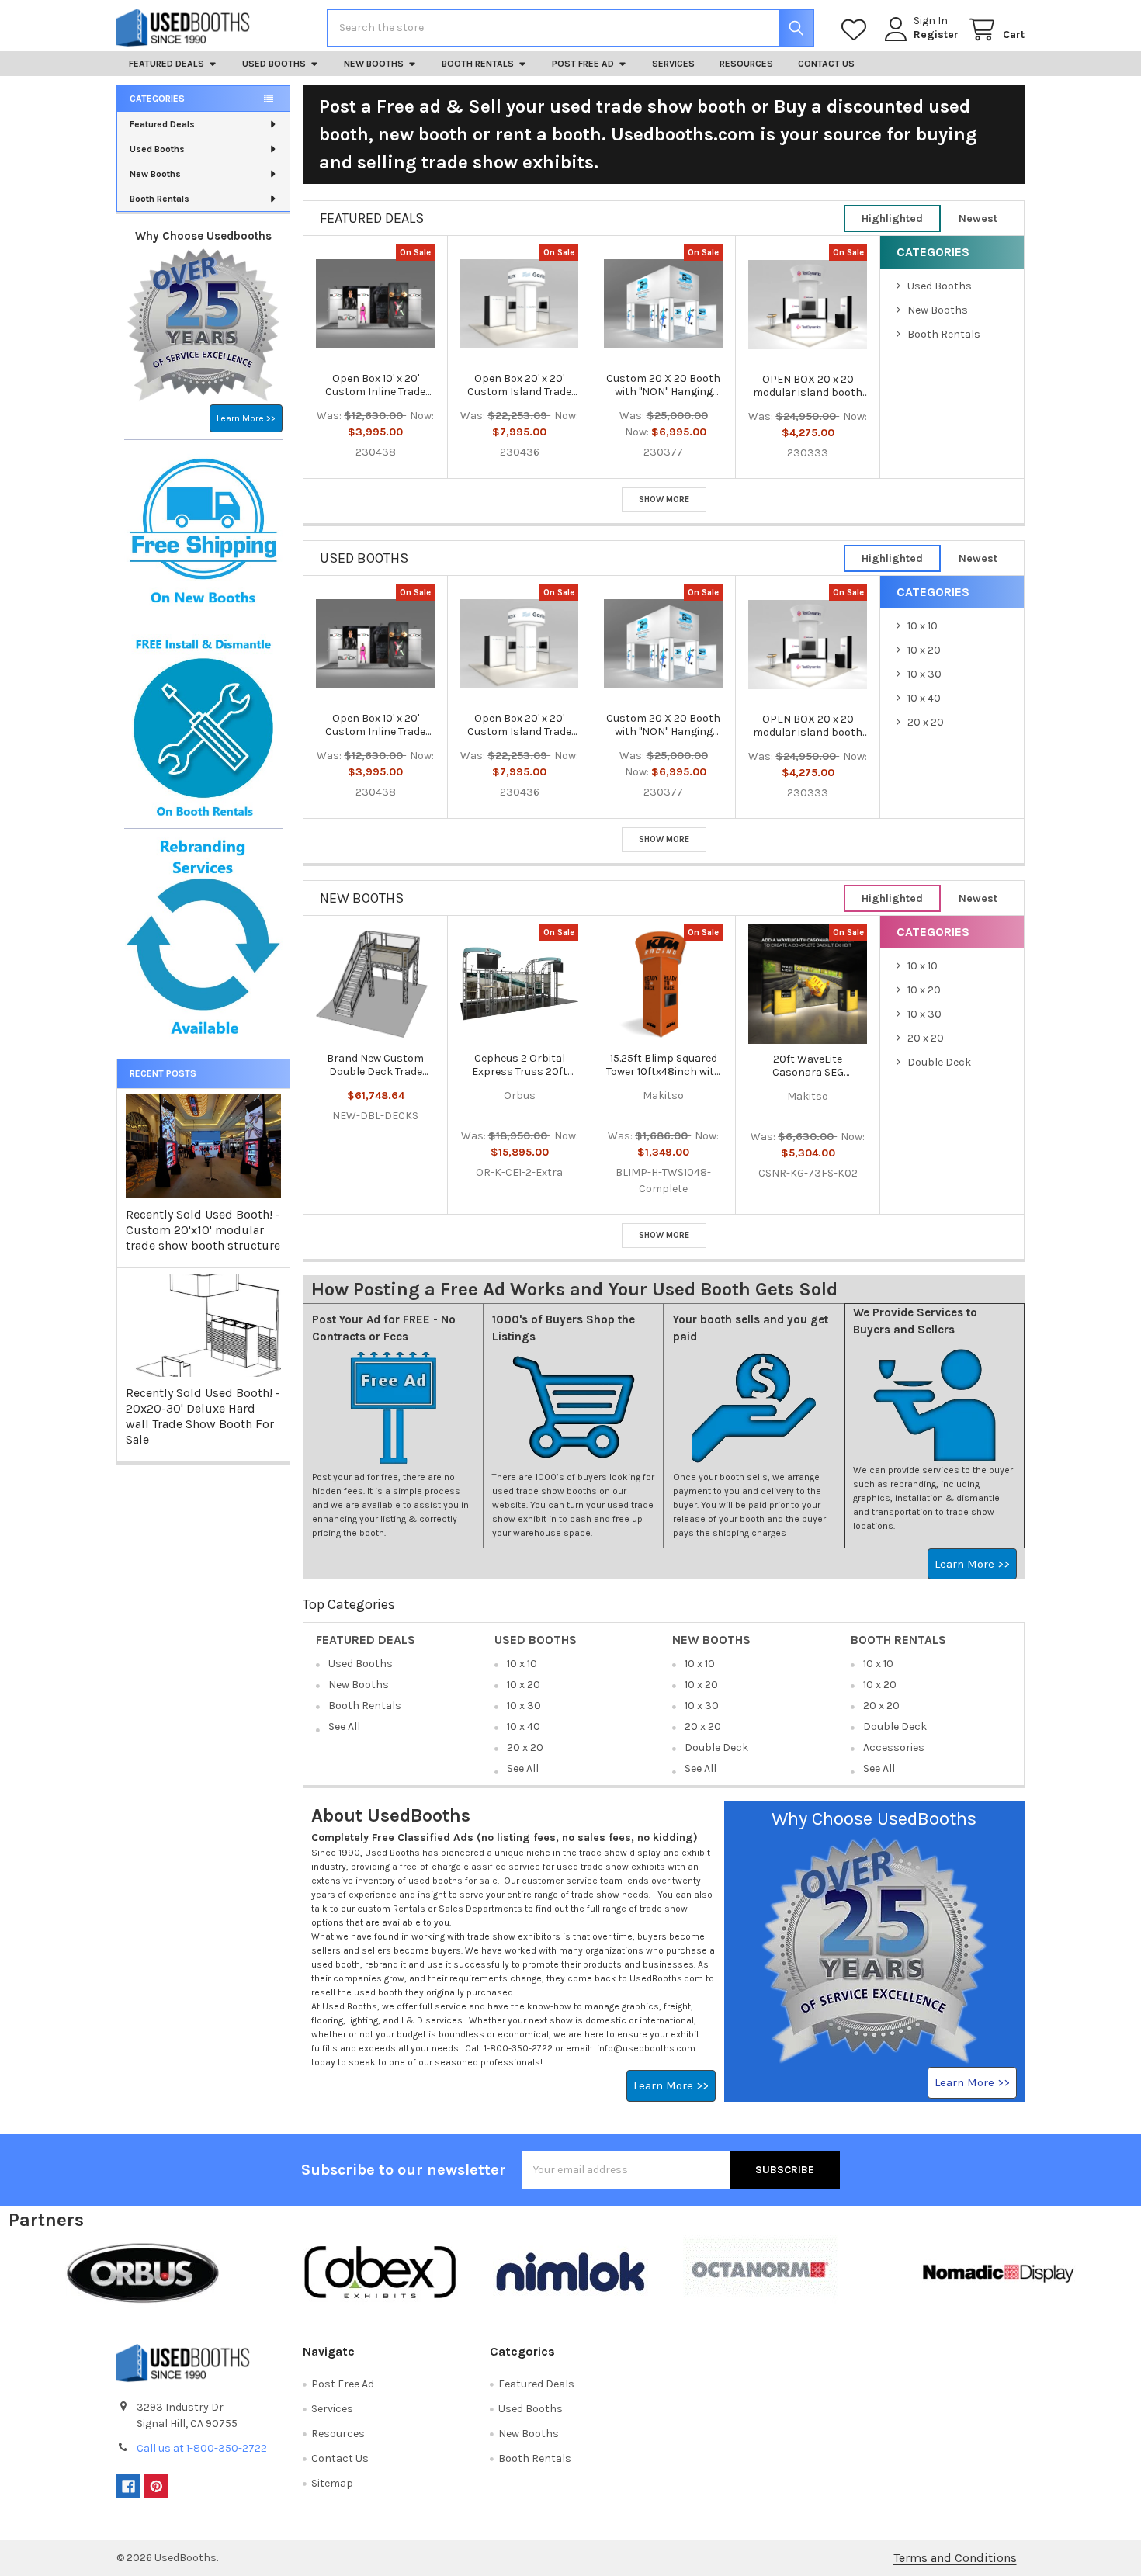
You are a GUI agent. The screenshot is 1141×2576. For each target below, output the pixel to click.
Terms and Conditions (955, 2558)
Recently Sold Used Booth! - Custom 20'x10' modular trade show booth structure (203, 1230)
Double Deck (939, 1062)
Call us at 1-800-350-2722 (202, 2448)
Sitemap (332, 2483)
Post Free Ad (583, 64)
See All (344, 1727)
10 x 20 (924, 650)
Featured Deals (166, 64)
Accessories (894, 1747)
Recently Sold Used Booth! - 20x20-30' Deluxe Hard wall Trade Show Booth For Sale (203, 1416)
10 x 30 (924, 674)
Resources (746, 64)
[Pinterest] (156, 2486)
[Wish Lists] (857, 30)
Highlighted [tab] (892, 218)
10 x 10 (923, 626)
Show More (664, 499)
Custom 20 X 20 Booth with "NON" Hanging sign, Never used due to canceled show (664, 385)
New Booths (374, 64)
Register (936, 35)
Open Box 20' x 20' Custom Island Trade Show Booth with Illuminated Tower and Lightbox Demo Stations (519, 385)
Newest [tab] (978, 218)
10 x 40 (924, 698)
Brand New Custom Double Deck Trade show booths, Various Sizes (375, 1065)
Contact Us (826, 64)
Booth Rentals (478, 64)
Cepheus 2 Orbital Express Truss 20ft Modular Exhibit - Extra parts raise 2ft (519, 1065)
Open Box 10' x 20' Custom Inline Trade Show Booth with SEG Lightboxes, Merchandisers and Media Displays (375, 385)
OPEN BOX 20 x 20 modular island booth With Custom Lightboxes (808, 386)
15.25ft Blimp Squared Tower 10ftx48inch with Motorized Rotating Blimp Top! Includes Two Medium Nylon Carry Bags (664, 1065)
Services (673, 64)
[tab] (372, 218)
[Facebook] (128, 2486)
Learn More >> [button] (246, 418)
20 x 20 (926, 722)
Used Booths (274, 64)
